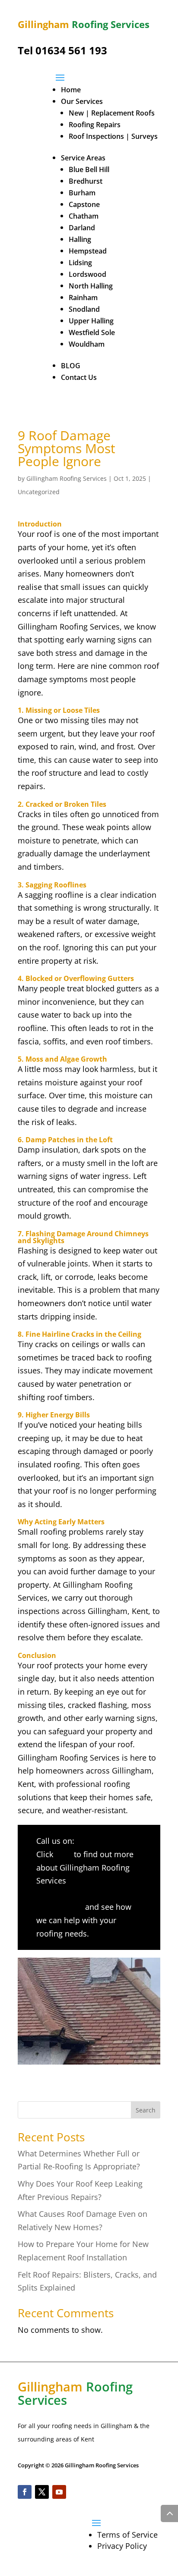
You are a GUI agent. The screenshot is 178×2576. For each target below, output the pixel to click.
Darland (82, 228)
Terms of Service (127, 2535)
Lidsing (80, 263)
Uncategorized (39, 492)
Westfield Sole (92, 332)
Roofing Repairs (95, 125)
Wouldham (87, 344)
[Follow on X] (42, 2492)
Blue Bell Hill (89, 169)
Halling (80, 239)
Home (71, 90)
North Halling (91, 286)
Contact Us (79, 377)
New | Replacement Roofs (112, 113)
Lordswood (87, 274)
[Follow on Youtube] (59, 2492)
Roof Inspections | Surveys (113, 136)
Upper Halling (91, 321)
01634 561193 (101, 1841)
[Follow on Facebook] (25, 2492)
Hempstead (88, 251)
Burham (82, 193)
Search (146, 2110)
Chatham (84, 216)
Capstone (84, 204)
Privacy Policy (122, 2546)
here (64, 1854)
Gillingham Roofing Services (67, 478)
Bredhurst (86, 181)
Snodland (84, 309)
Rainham (83, 298)
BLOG (71, 366)
